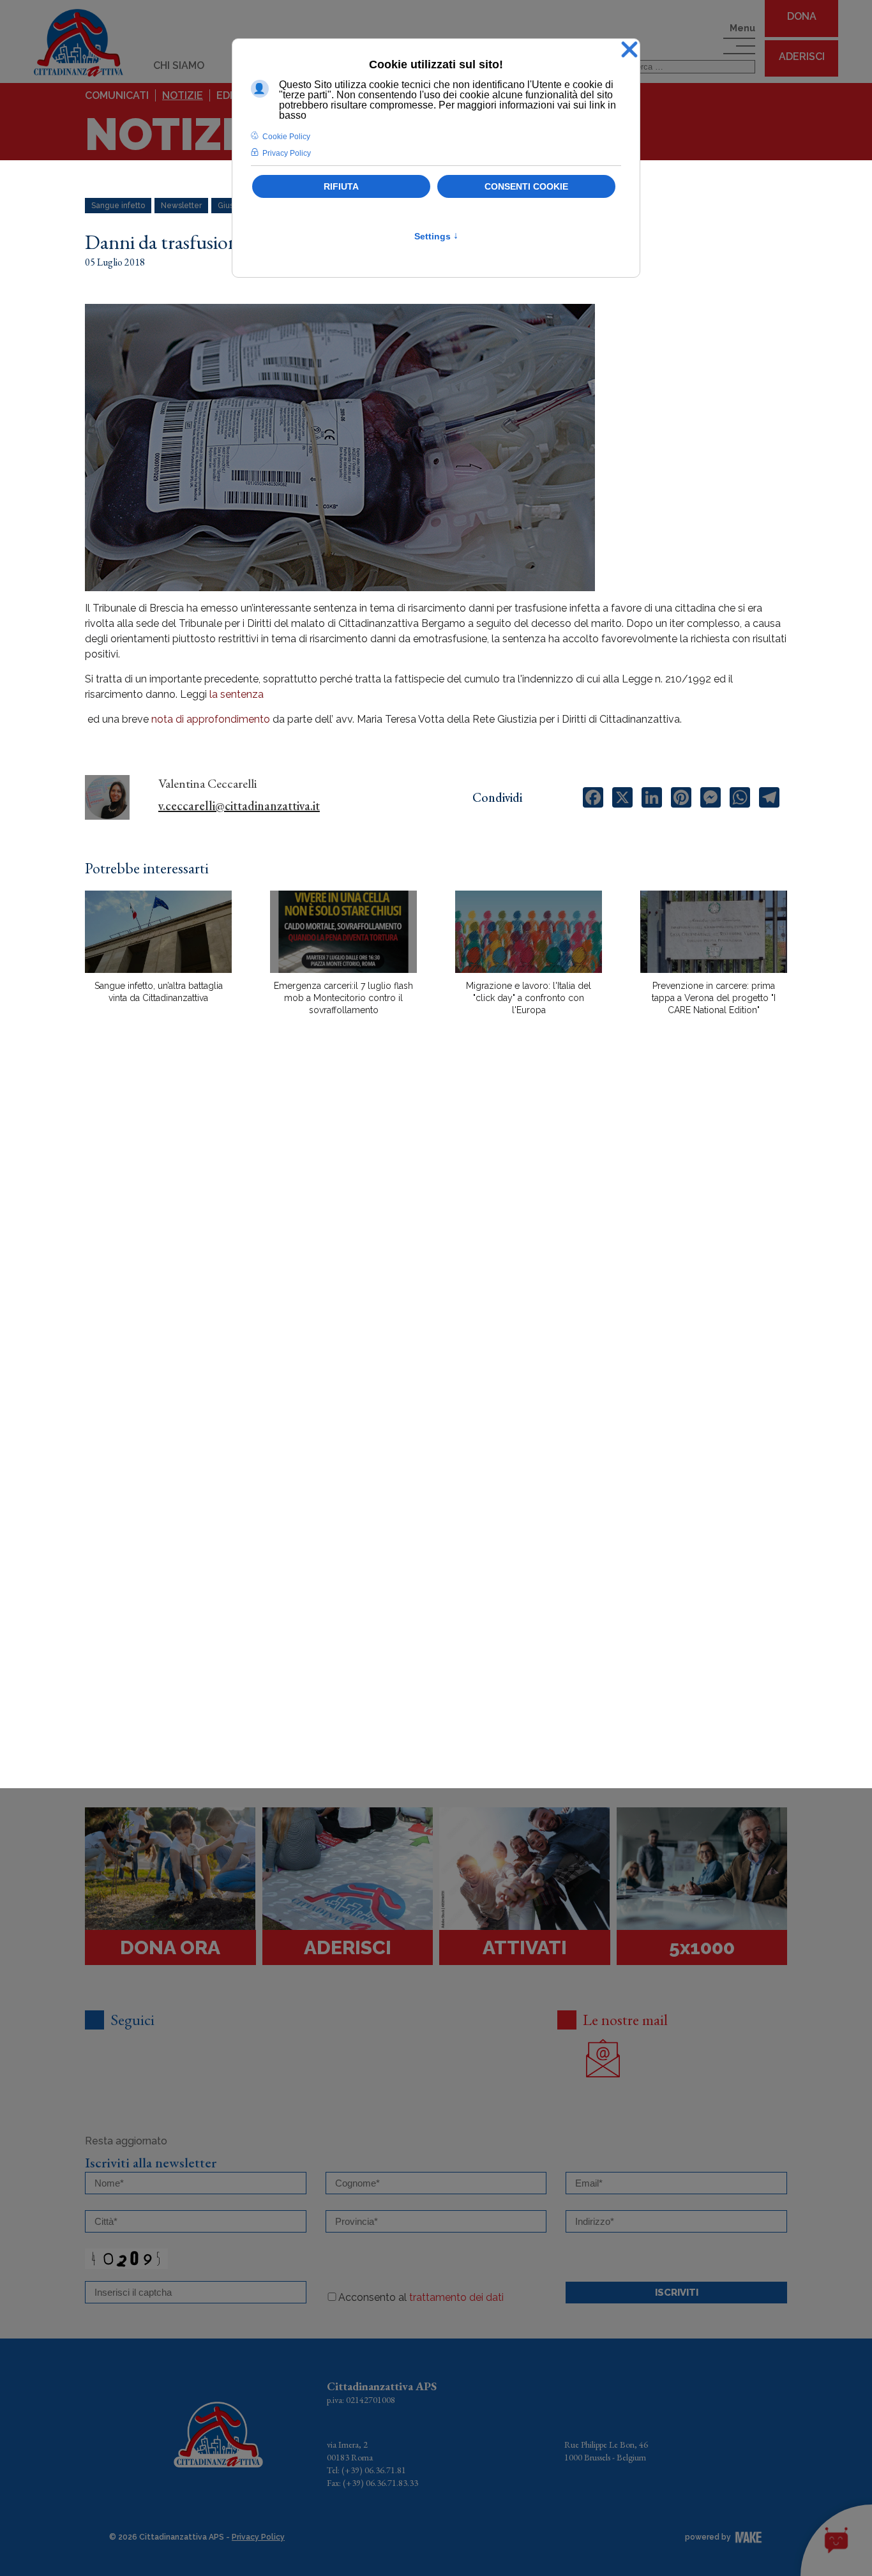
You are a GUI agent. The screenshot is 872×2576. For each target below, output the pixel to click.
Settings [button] (436, 236)
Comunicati (117, 95)
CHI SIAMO (179, 65)
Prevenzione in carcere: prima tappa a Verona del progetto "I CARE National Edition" (714, 998)
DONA (802, 16)
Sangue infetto (118, 206)
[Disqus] (436, 1249)
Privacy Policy (258, 2537)
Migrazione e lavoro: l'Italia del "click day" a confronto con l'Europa (529, 998)
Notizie (183, 95)
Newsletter (181, 206)
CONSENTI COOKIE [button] (526, 186)
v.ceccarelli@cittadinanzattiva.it (239, 806)
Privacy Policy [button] (287, 153)
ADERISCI (802, 56)
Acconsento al (421, 2297)
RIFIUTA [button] (341, 186)
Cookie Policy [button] (286, 137)
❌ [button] (629, 50)
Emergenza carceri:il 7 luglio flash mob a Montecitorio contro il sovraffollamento (343, 998)
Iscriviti (677, 2293)
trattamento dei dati (456, 2297)
